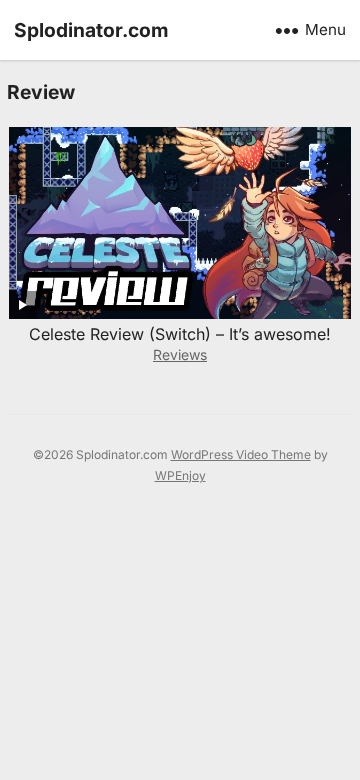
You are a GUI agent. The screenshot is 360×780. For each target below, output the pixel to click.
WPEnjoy (180, 475)
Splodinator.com (91, 30)
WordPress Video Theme (241, 454)
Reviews (180, 354)
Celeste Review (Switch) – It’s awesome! (180, 334)
